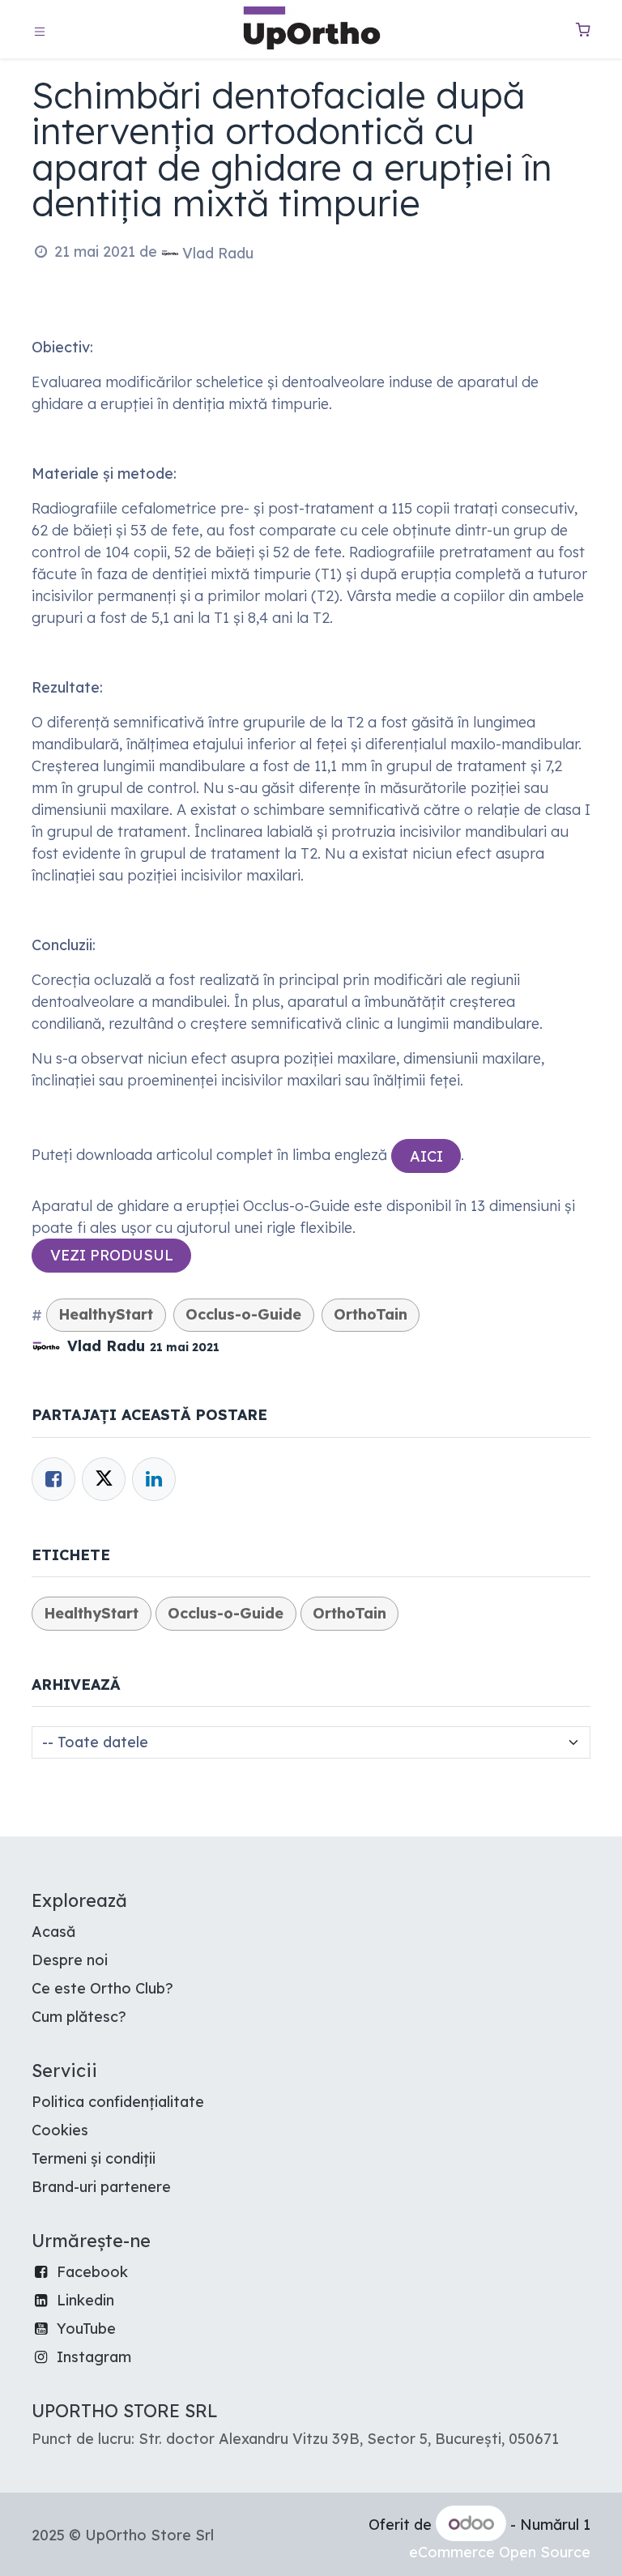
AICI (426, 1156)
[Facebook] (53, 1479)
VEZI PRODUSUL (112, 1255)
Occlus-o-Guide (243, 1314)
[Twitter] (104, 1479)
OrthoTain (371, 1314)
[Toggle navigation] (40, 30)
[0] (583, 30)
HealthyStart (106, 1314)
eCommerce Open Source (500, 2552)
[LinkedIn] (154, 1479)
